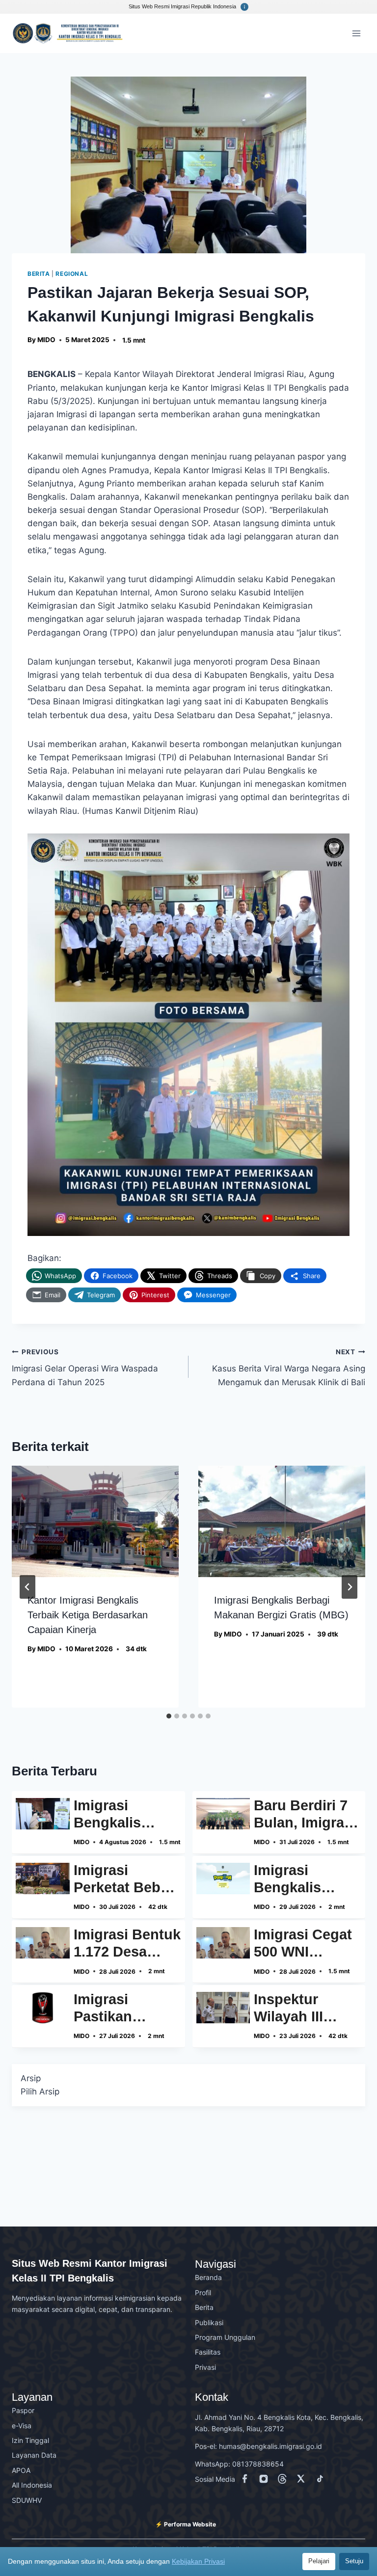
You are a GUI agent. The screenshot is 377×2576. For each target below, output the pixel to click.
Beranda (208, 2277)
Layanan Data (34, 2455)
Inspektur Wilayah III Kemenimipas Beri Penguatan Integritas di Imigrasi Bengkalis (306, 2008)
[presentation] (95, 1521)
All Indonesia (32, 2485)
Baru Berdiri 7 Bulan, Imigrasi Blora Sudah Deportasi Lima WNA (305, 1814)
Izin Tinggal (30, 2440)
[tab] (169, 1716)
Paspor (23, 2410)
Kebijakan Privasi (198, 2561)
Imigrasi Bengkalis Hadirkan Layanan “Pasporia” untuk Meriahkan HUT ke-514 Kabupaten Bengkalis (306, 1879)
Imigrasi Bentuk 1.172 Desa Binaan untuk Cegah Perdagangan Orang (127, 1943)
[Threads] (284, 2481)
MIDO (46, 340)
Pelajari (319, 2561)
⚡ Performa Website (186, 2524)
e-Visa (22, 2426)
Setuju (354, 2561)
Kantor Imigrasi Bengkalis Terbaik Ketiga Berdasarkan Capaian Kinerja (88, 1615)
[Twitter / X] (303, 2481)
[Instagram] (266, 2481)
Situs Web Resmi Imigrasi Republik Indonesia (183, 6)
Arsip (31, 2078)
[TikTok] (322, 2481)
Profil (203, 2293)
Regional (72, 274)
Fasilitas (208, 2352)
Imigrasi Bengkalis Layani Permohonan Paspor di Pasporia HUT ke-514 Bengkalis (120, 1814)
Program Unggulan (225, 2337)
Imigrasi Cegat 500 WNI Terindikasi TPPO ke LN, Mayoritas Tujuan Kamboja (303, 1943)
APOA (21, 2470)
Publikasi (209, 2322)
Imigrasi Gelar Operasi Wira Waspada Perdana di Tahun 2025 (85, 1368)
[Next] (350, 1587)
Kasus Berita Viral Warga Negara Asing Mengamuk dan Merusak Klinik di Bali (289, 1368)
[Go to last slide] (27, 1587)
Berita (39, 274)
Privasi (205, 2367)
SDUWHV (27, 2500)
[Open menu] (356, 33)
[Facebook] (247, 2481)
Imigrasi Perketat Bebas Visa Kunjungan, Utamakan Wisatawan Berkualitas (125, 1879)
